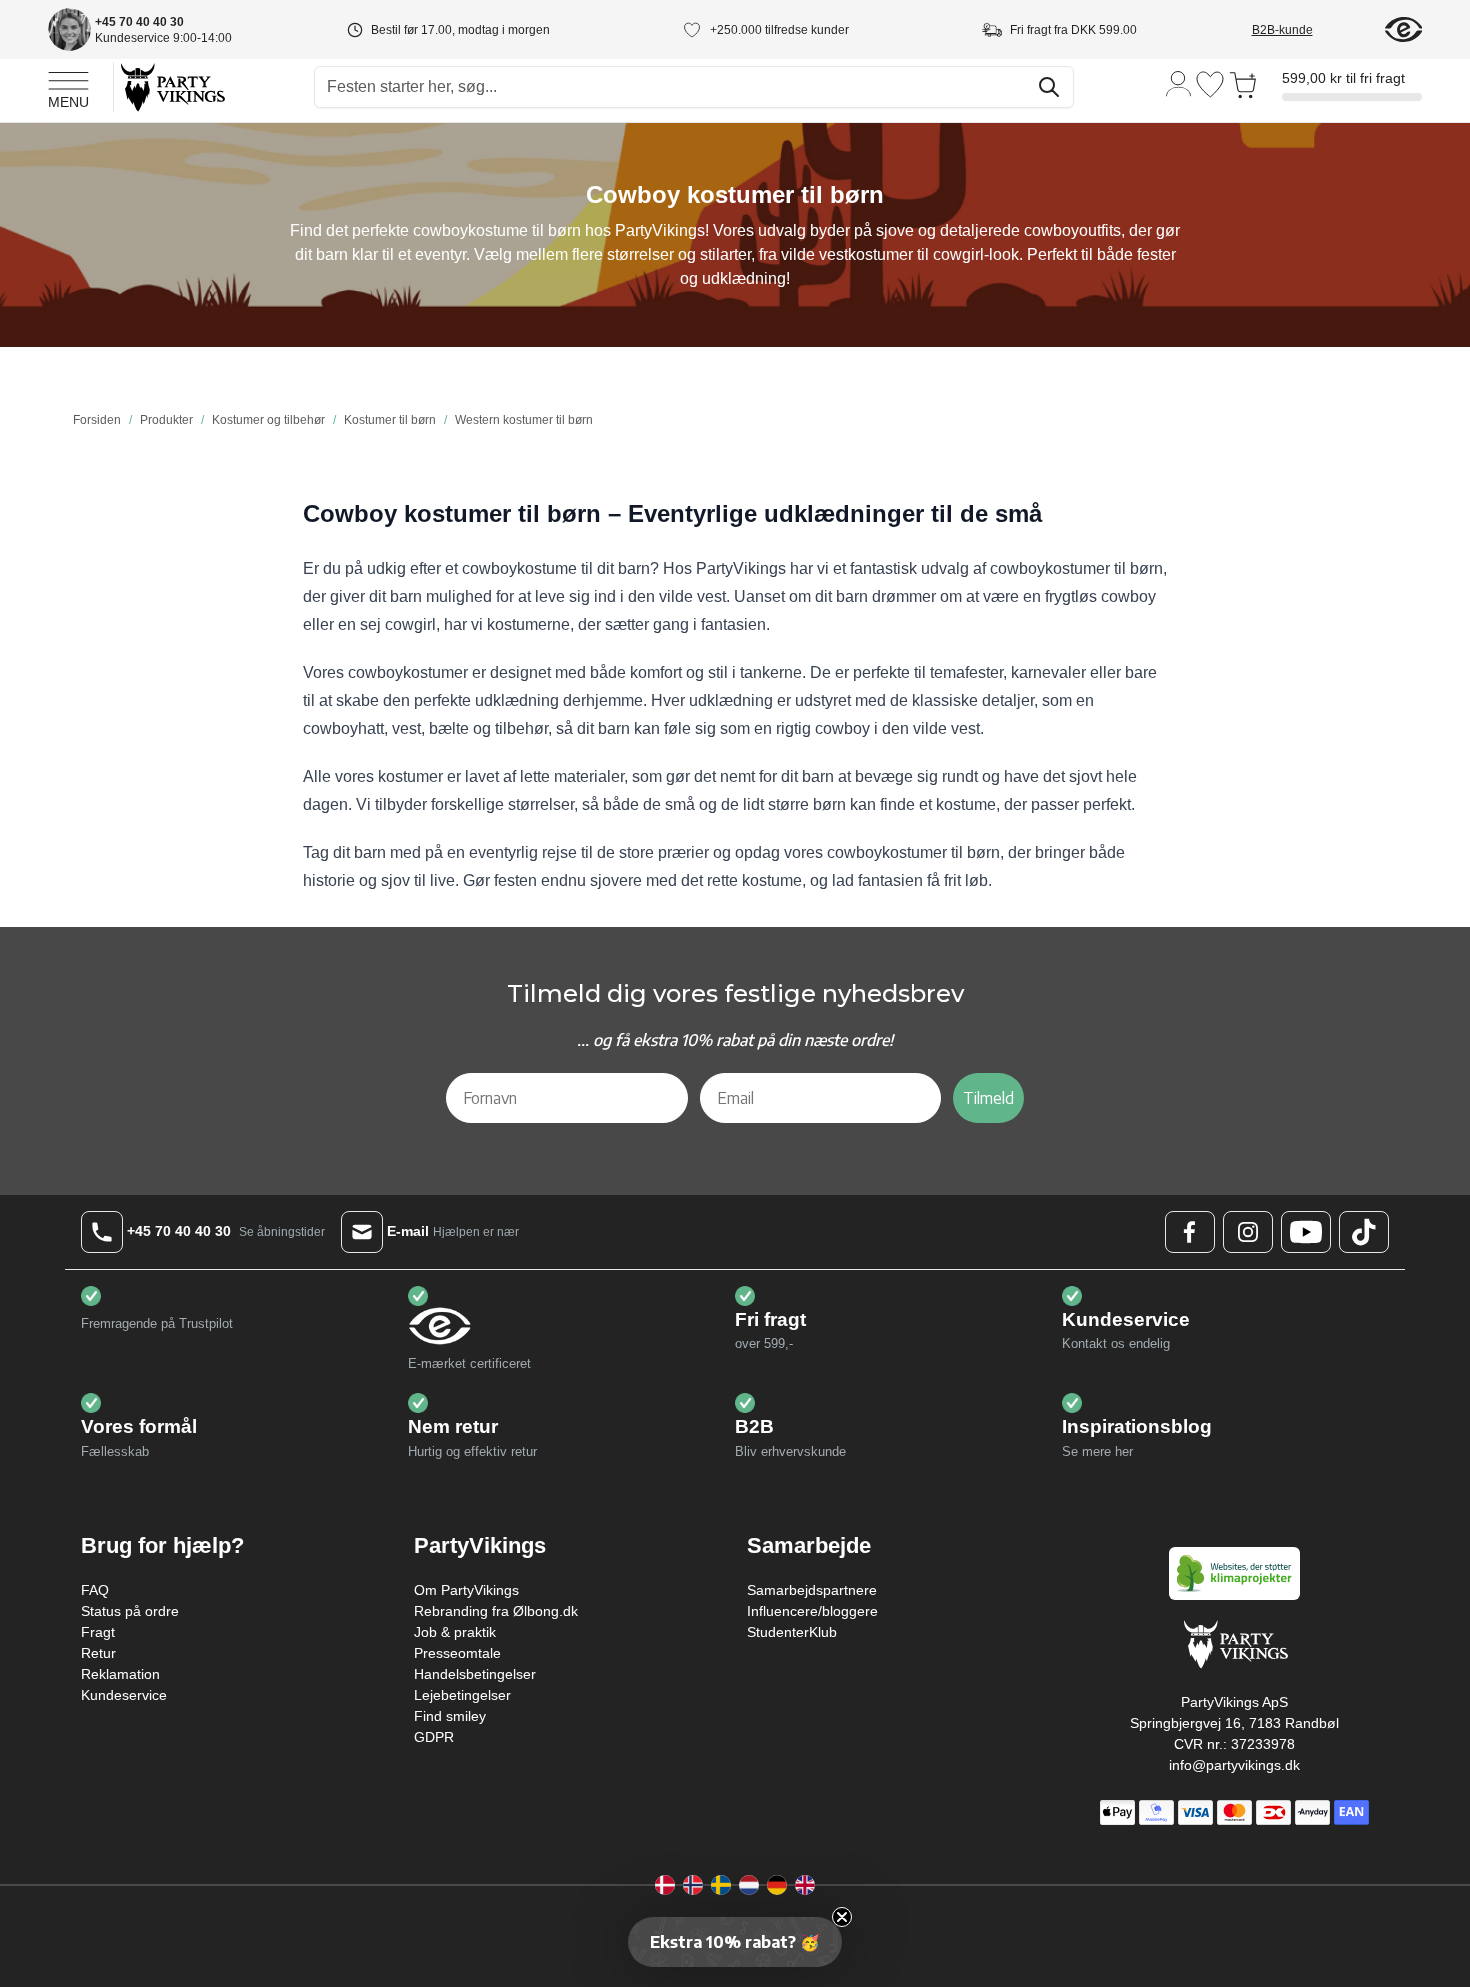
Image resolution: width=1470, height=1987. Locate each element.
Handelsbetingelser (475, 1674)
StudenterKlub (792, 1632)
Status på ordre (130, 1611)
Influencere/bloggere (812, 1611)
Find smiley (450, 1716)
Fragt (98, 1632)
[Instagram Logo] (1248, 1232)
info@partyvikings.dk (1234, 1765)
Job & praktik (455, 1632)
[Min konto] (1179, 82)
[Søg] (1049, 87)
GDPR (434, 1737)
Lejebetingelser (462, 1695)
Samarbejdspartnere (812, 1590)
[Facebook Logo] (1190, 1232)
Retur (98, 1653)
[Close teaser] (842, 1917)
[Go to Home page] (171, 86)
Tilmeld (988, 1098)
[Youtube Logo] (1306, 1232)
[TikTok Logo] (1364, 1232)
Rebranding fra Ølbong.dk (496, 1611)
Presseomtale (457, 1653)
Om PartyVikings (466, 1590)
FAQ (95, 1590)
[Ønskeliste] (1210, 84)
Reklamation (120, 1674)
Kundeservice (124, 1695)
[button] (735, 1942)
